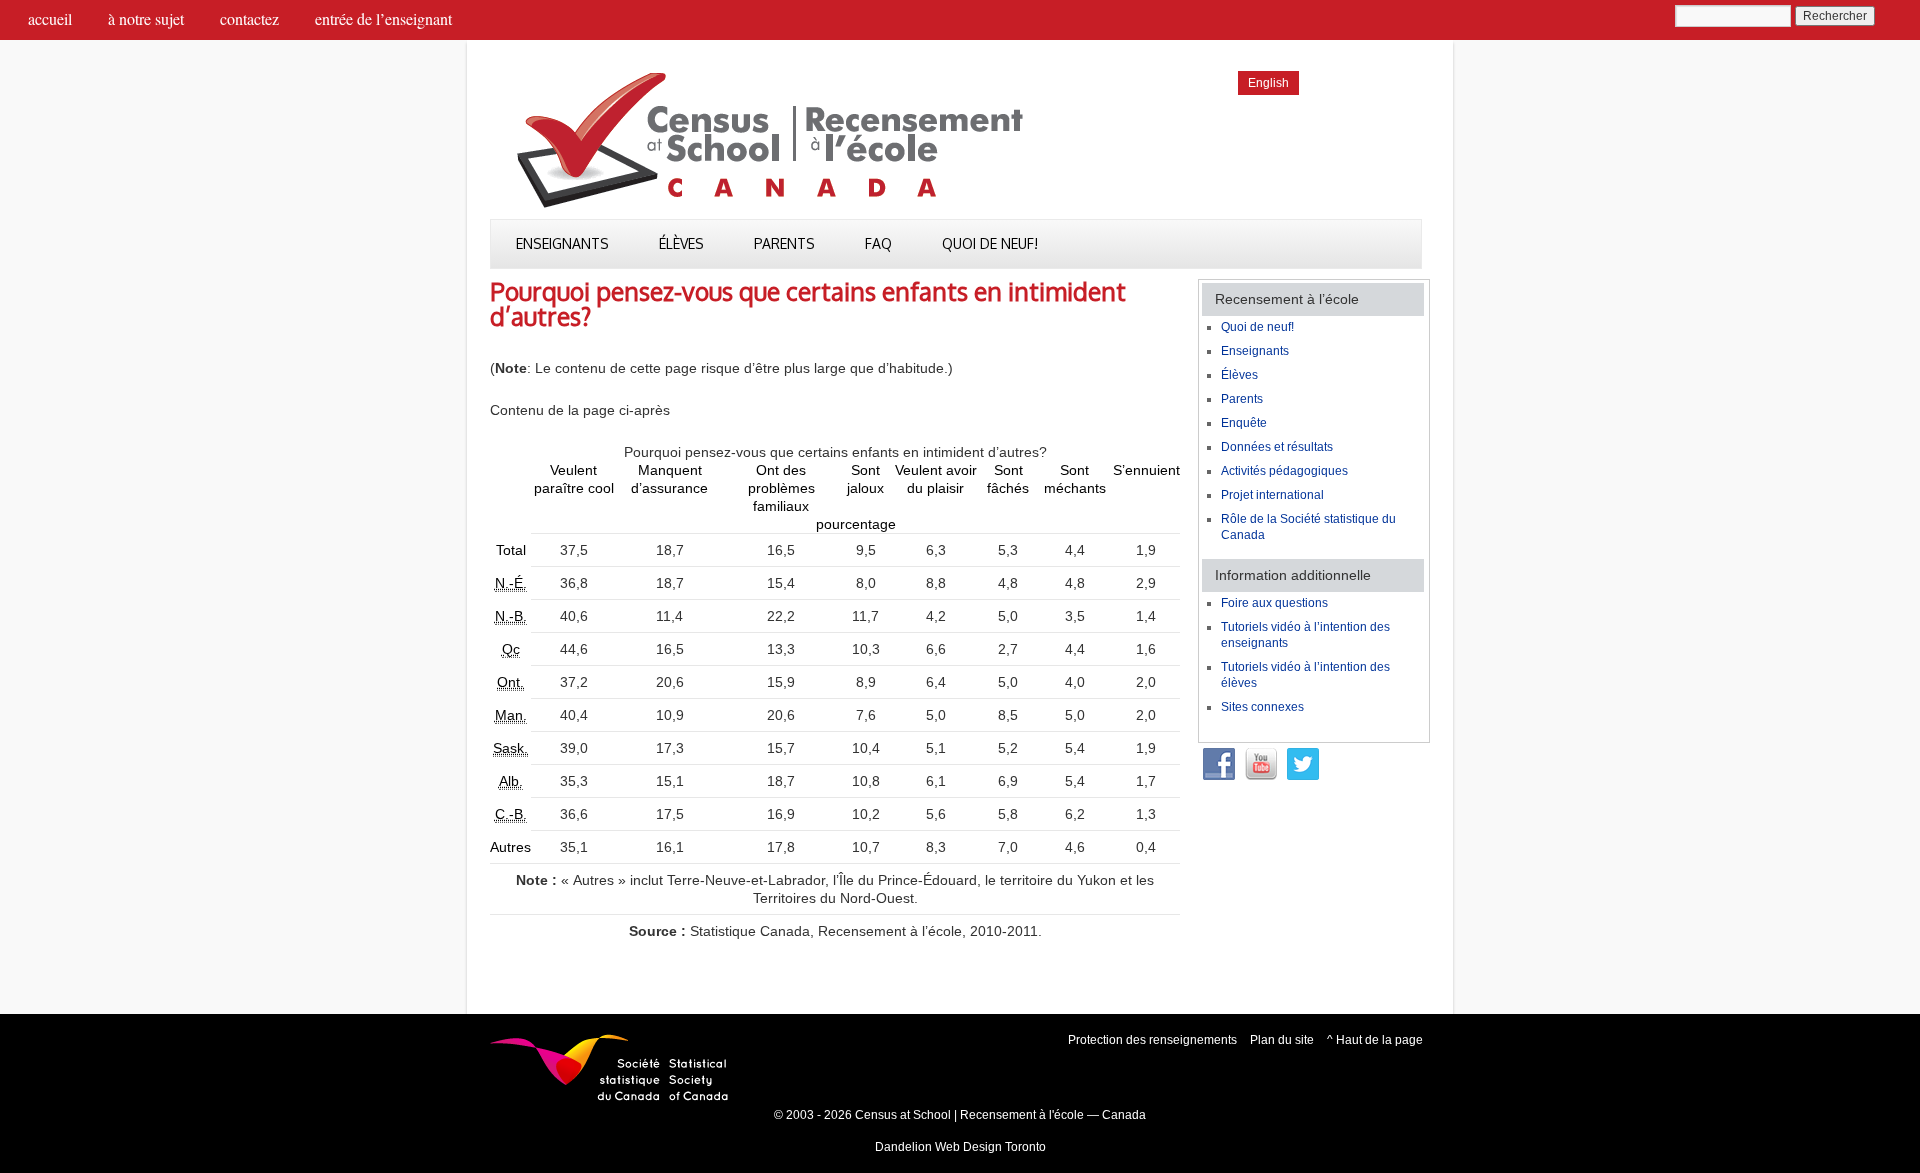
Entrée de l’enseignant (383, 18)
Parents (784, 243)
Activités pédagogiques (1284, 471)
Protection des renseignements (1152, 1040)
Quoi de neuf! (990, 243)
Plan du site (1282, 1040)
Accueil (50, 18)
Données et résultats (1277, 447)
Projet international (1272, 495)
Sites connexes (1262, 707)
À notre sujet (146, 18)
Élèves (681, 243)
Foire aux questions (1274, 603)
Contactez (249, 18)
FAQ (878, 243)
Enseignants (562, 243)
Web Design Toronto (990, 1147)
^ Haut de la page (1375, 1040)
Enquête (1244, 423)
